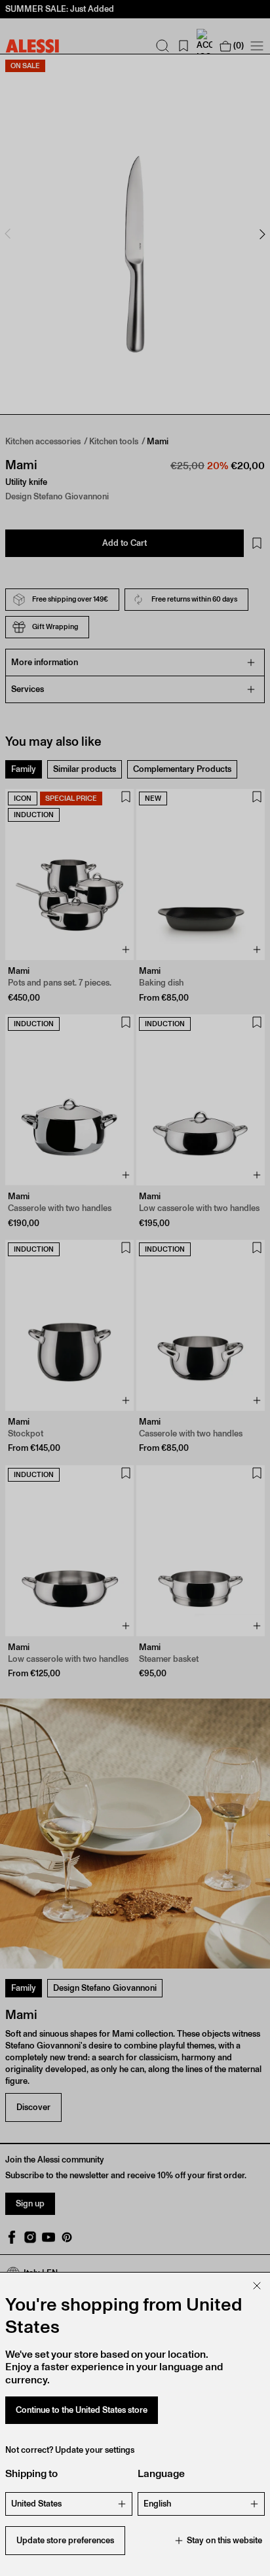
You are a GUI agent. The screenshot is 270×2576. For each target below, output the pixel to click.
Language (161, 2473)
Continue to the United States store (82, 2410)
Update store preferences (65, 2540)
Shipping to (31, 2473)
